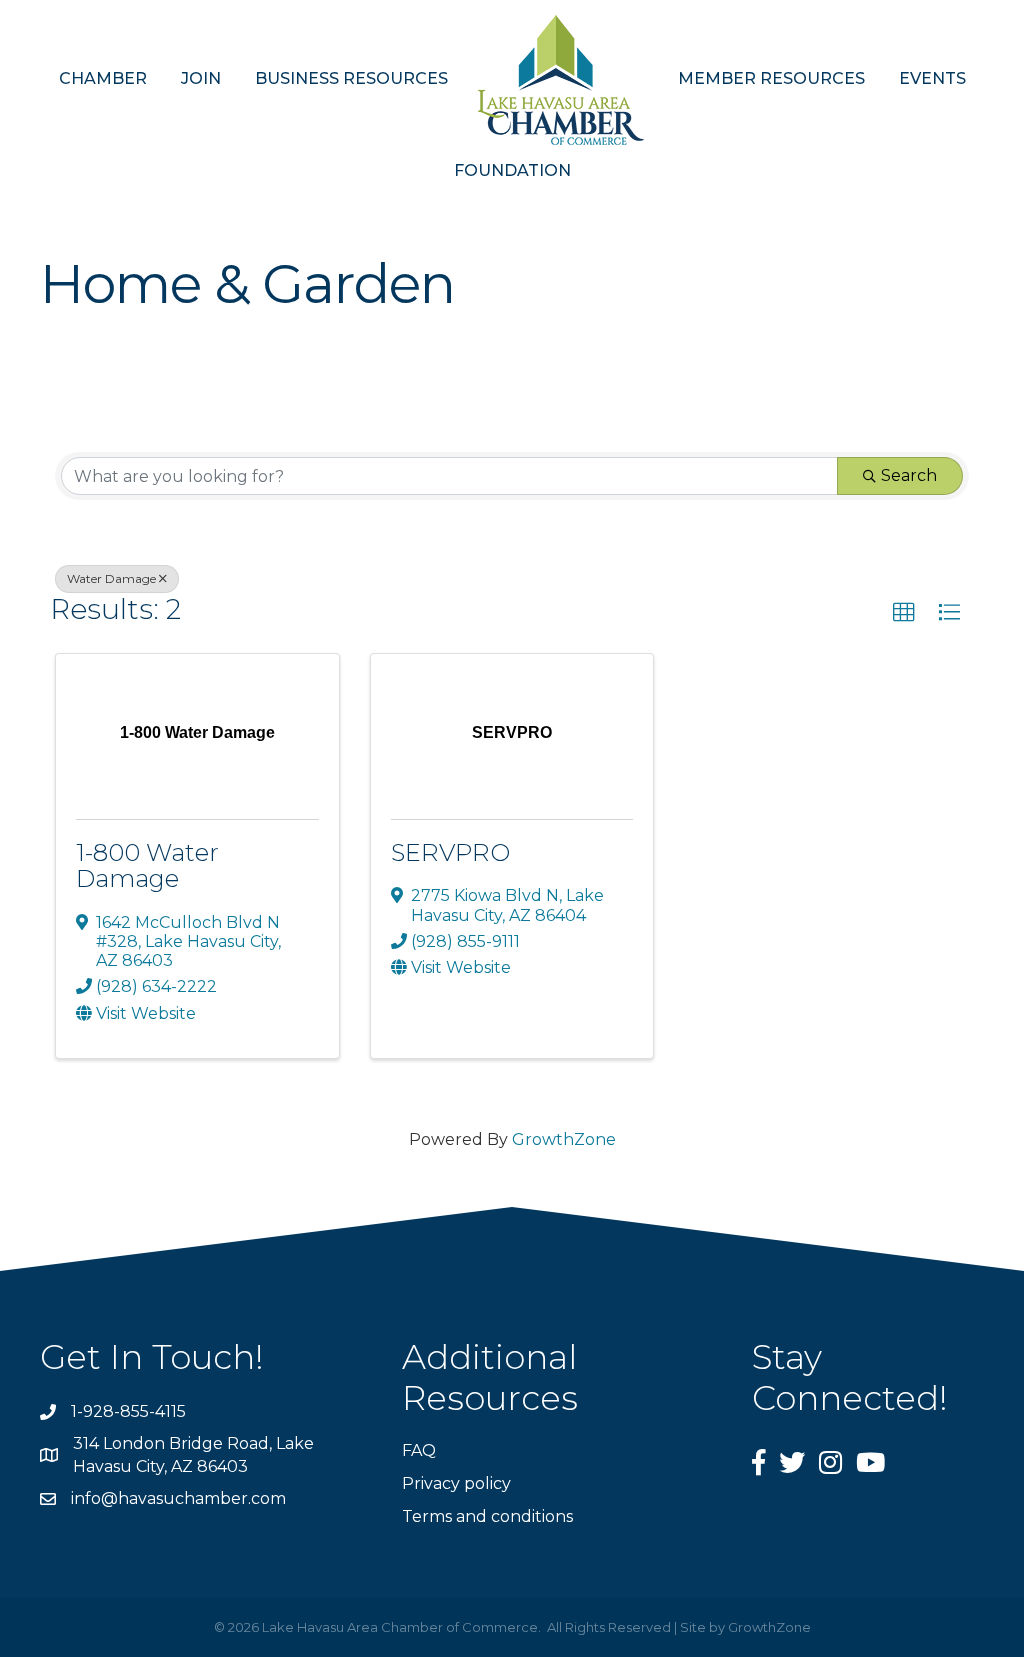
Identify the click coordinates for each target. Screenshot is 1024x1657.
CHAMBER (103, 78)
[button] (904, 613)
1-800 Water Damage (147, 865)
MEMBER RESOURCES (771, 78)
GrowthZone (564, 1139)
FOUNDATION (512, 170)
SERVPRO (450, 852)
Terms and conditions (487, 1516)
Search (909, 475)
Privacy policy (456, 1483)
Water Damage (111, 578)
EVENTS (932, 78)
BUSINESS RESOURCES (351, 78)
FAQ (419, 1450)
